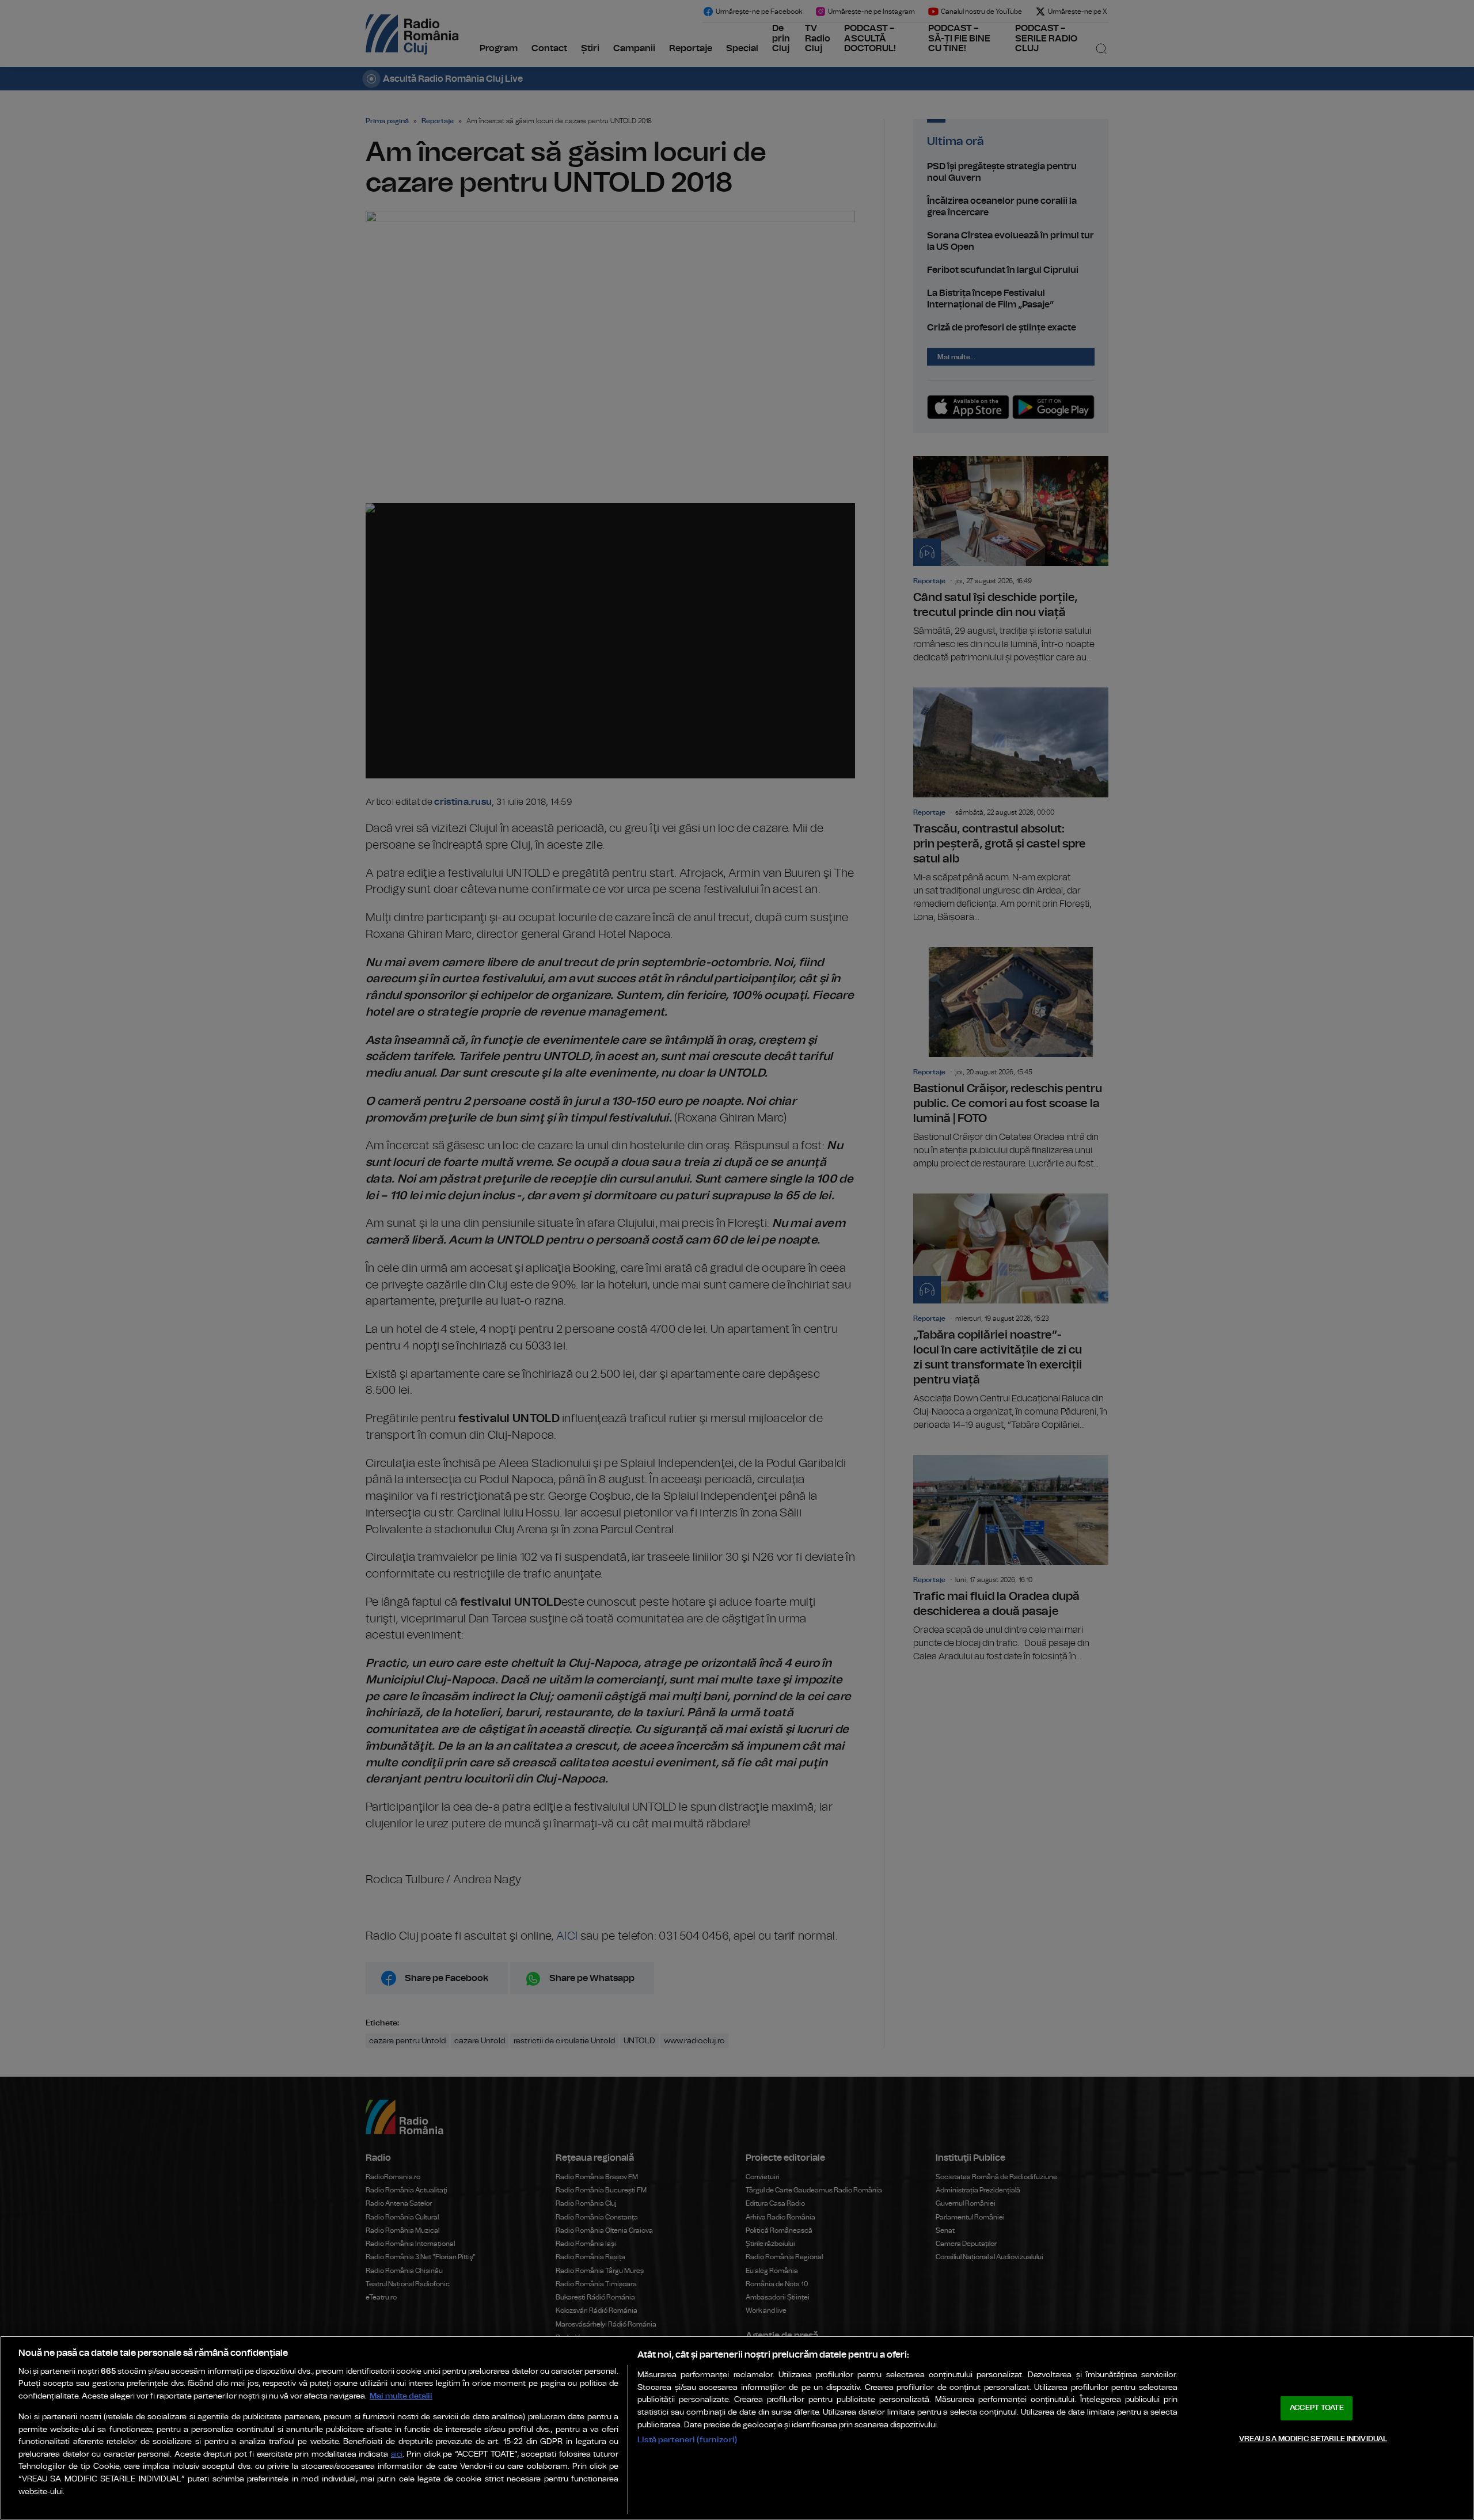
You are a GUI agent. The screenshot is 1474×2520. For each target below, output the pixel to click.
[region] (737, 2428)
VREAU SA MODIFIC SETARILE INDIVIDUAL (1313, 2439)
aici (397, 2455)
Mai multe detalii (401, 2396)
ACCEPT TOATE (1317, 2408)
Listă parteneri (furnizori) (687, 2440)
